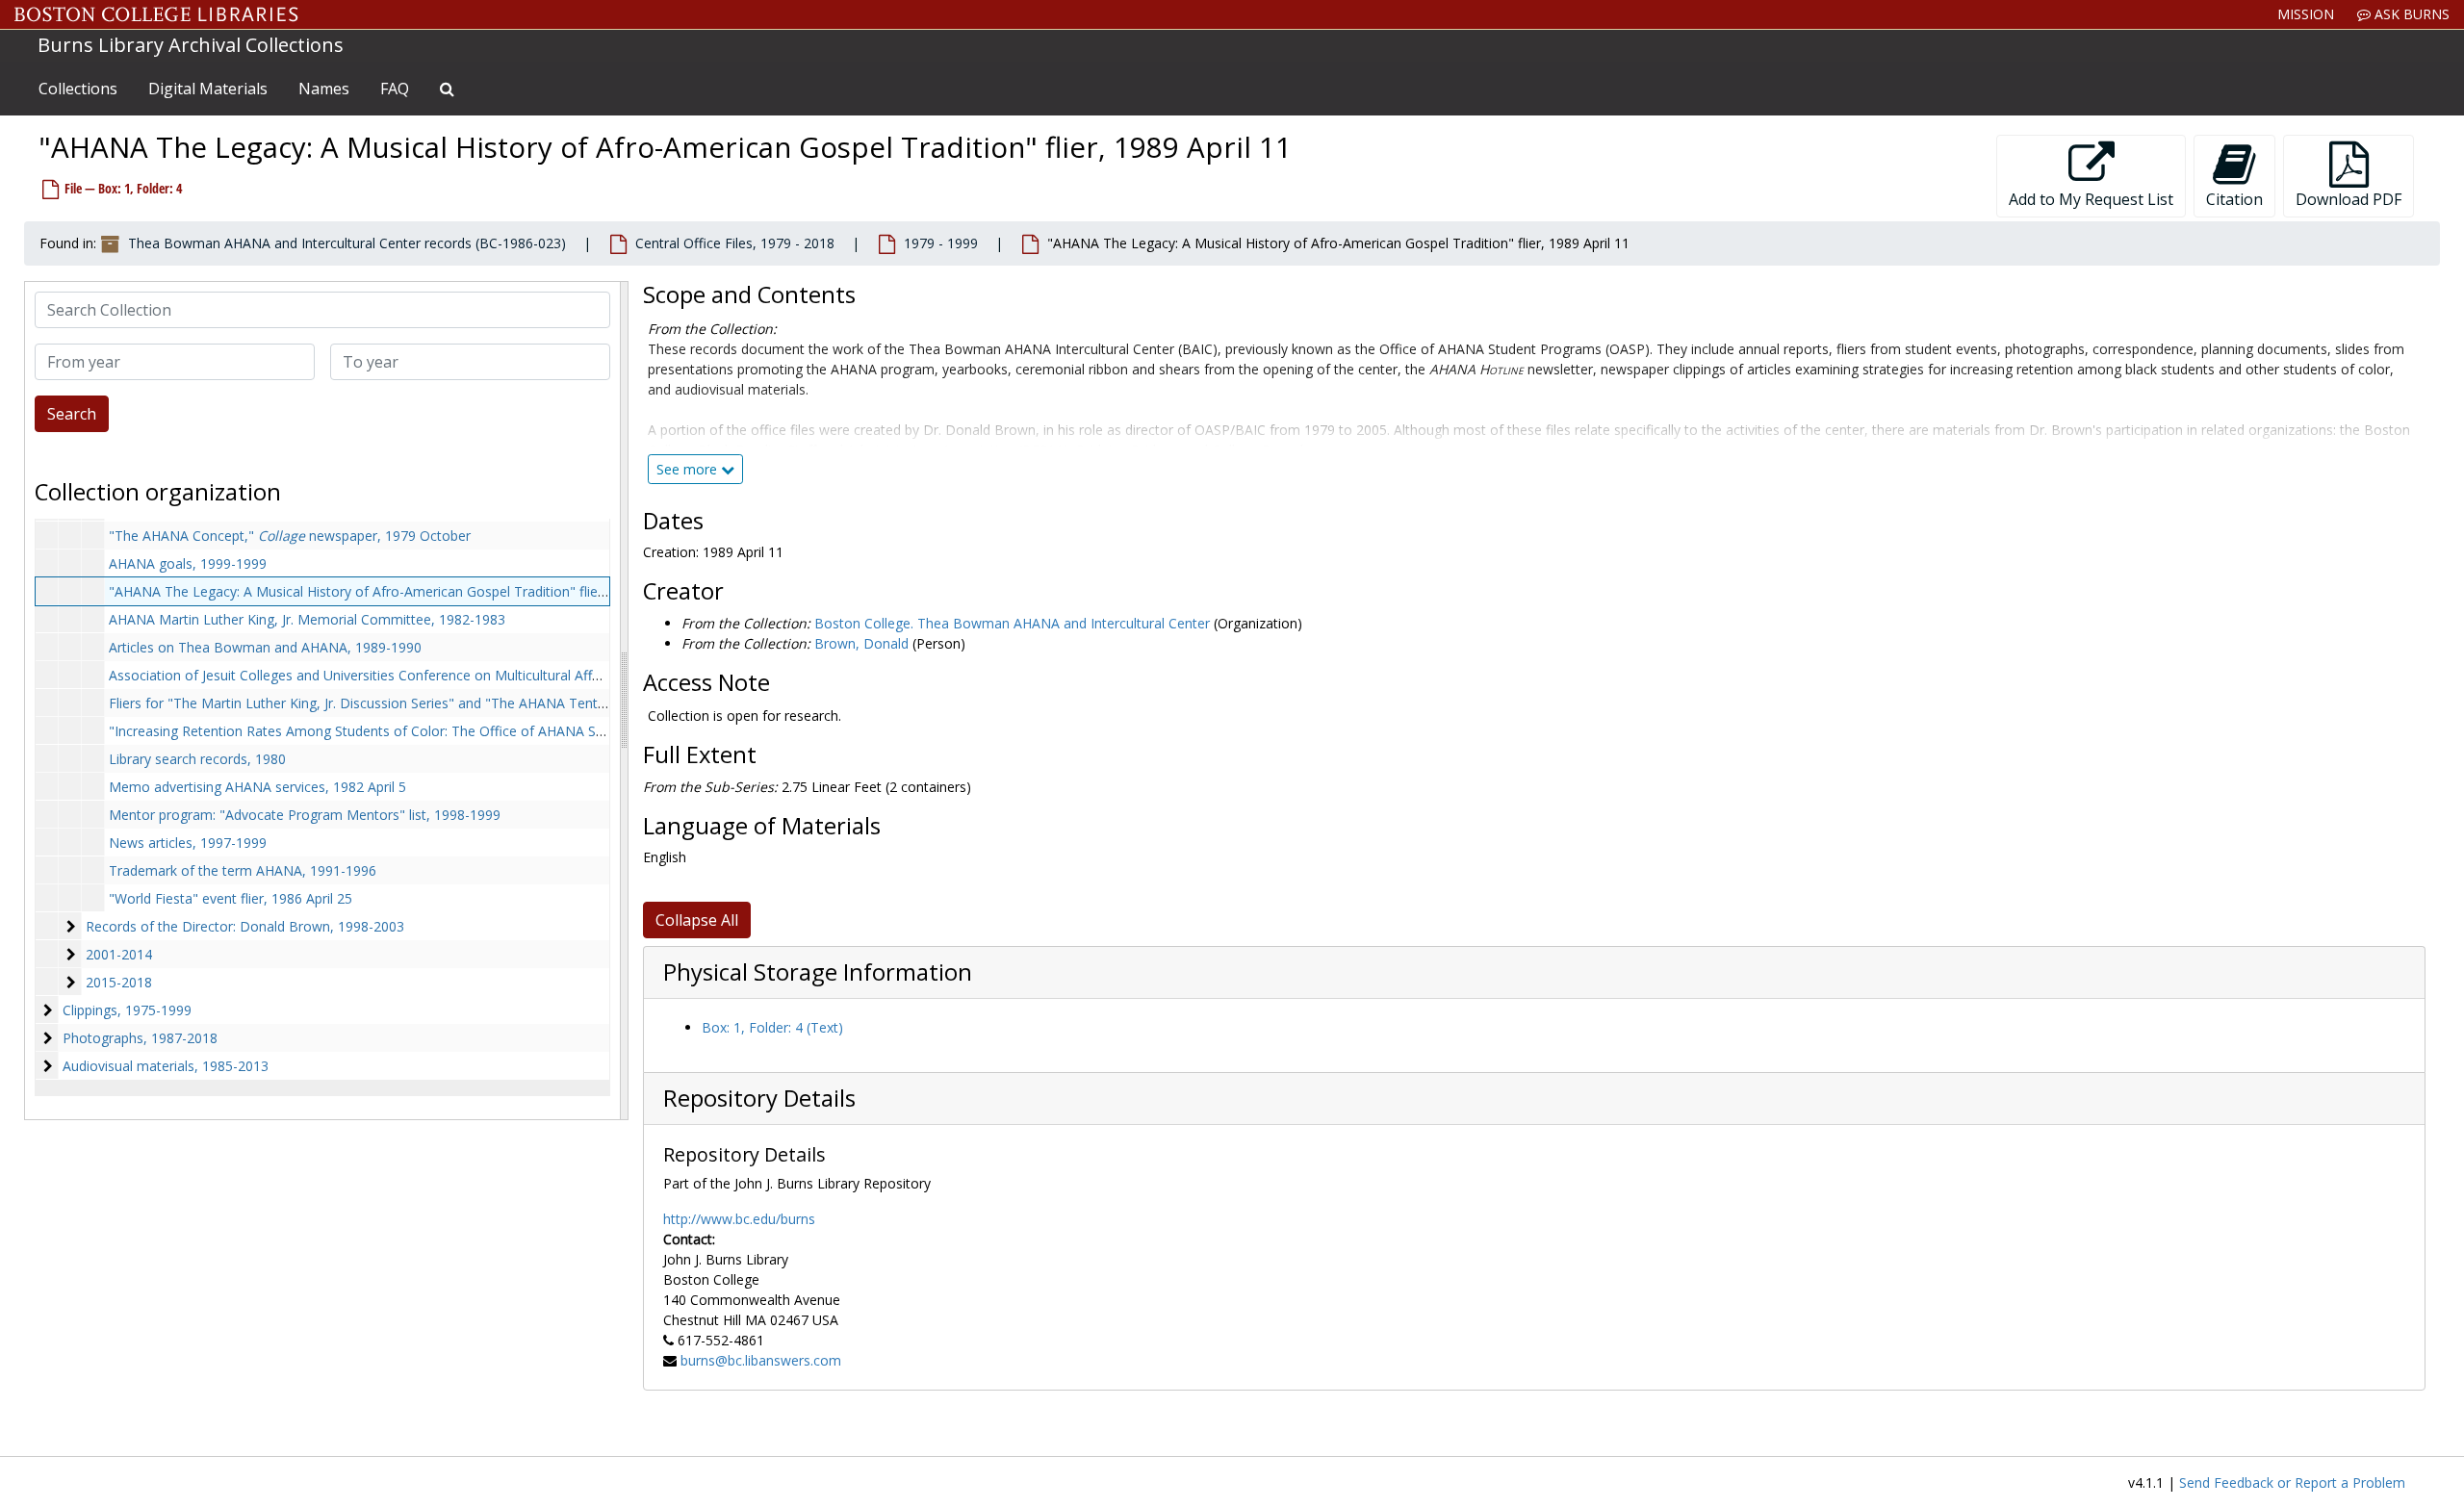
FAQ (395, 89)
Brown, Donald (861, 643)
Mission (2306, 14)
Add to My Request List (2091, 199)
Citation (2234, 199)
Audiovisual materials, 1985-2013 (166, 1066)
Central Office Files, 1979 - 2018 (735, 243)
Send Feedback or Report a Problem (2292, 1482)
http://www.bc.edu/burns (739, 1219)
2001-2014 (119, 954)
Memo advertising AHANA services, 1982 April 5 (257, 787)
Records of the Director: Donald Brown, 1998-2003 (245, 926)
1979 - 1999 (941, 243)
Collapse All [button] (697, 920)
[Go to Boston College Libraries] (156, 14)
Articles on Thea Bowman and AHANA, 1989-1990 (265, 647)
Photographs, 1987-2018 (140, 1038)
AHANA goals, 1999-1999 (188, 563)
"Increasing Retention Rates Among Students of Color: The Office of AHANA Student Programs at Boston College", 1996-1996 (503, 731)
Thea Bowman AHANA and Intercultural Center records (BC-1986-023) (347, 243)
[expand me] (71, 955)
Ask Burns (2410, 14)
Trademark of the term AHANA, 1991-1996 (243, 870)
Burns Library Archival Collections (191, 45)
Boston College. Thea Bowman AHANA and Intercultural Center (1012, 623)
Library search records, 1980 (197, 759)
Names (324, 89)
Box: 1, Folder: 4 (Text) (772, 1027)
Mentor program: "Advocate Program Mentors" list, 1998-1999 (305, 815)
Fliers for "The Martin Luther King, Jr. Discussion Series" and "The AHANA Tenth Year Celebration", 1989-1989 (450, 703)
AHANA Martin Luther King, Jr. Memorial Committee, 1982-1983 (307, 619)
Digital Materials (208, 89)
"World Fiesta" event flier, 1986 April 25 (231, 898)
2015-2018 (119, 982)
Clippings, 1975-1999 (127, 1010)
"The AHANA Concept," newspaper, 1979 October (290, 536)
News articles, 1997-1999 (188, 843)
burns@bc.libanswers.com (761, 1360)
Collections (78, 89)
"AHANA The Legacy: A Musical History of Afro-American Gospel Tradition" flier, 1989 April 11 (400, 591)
